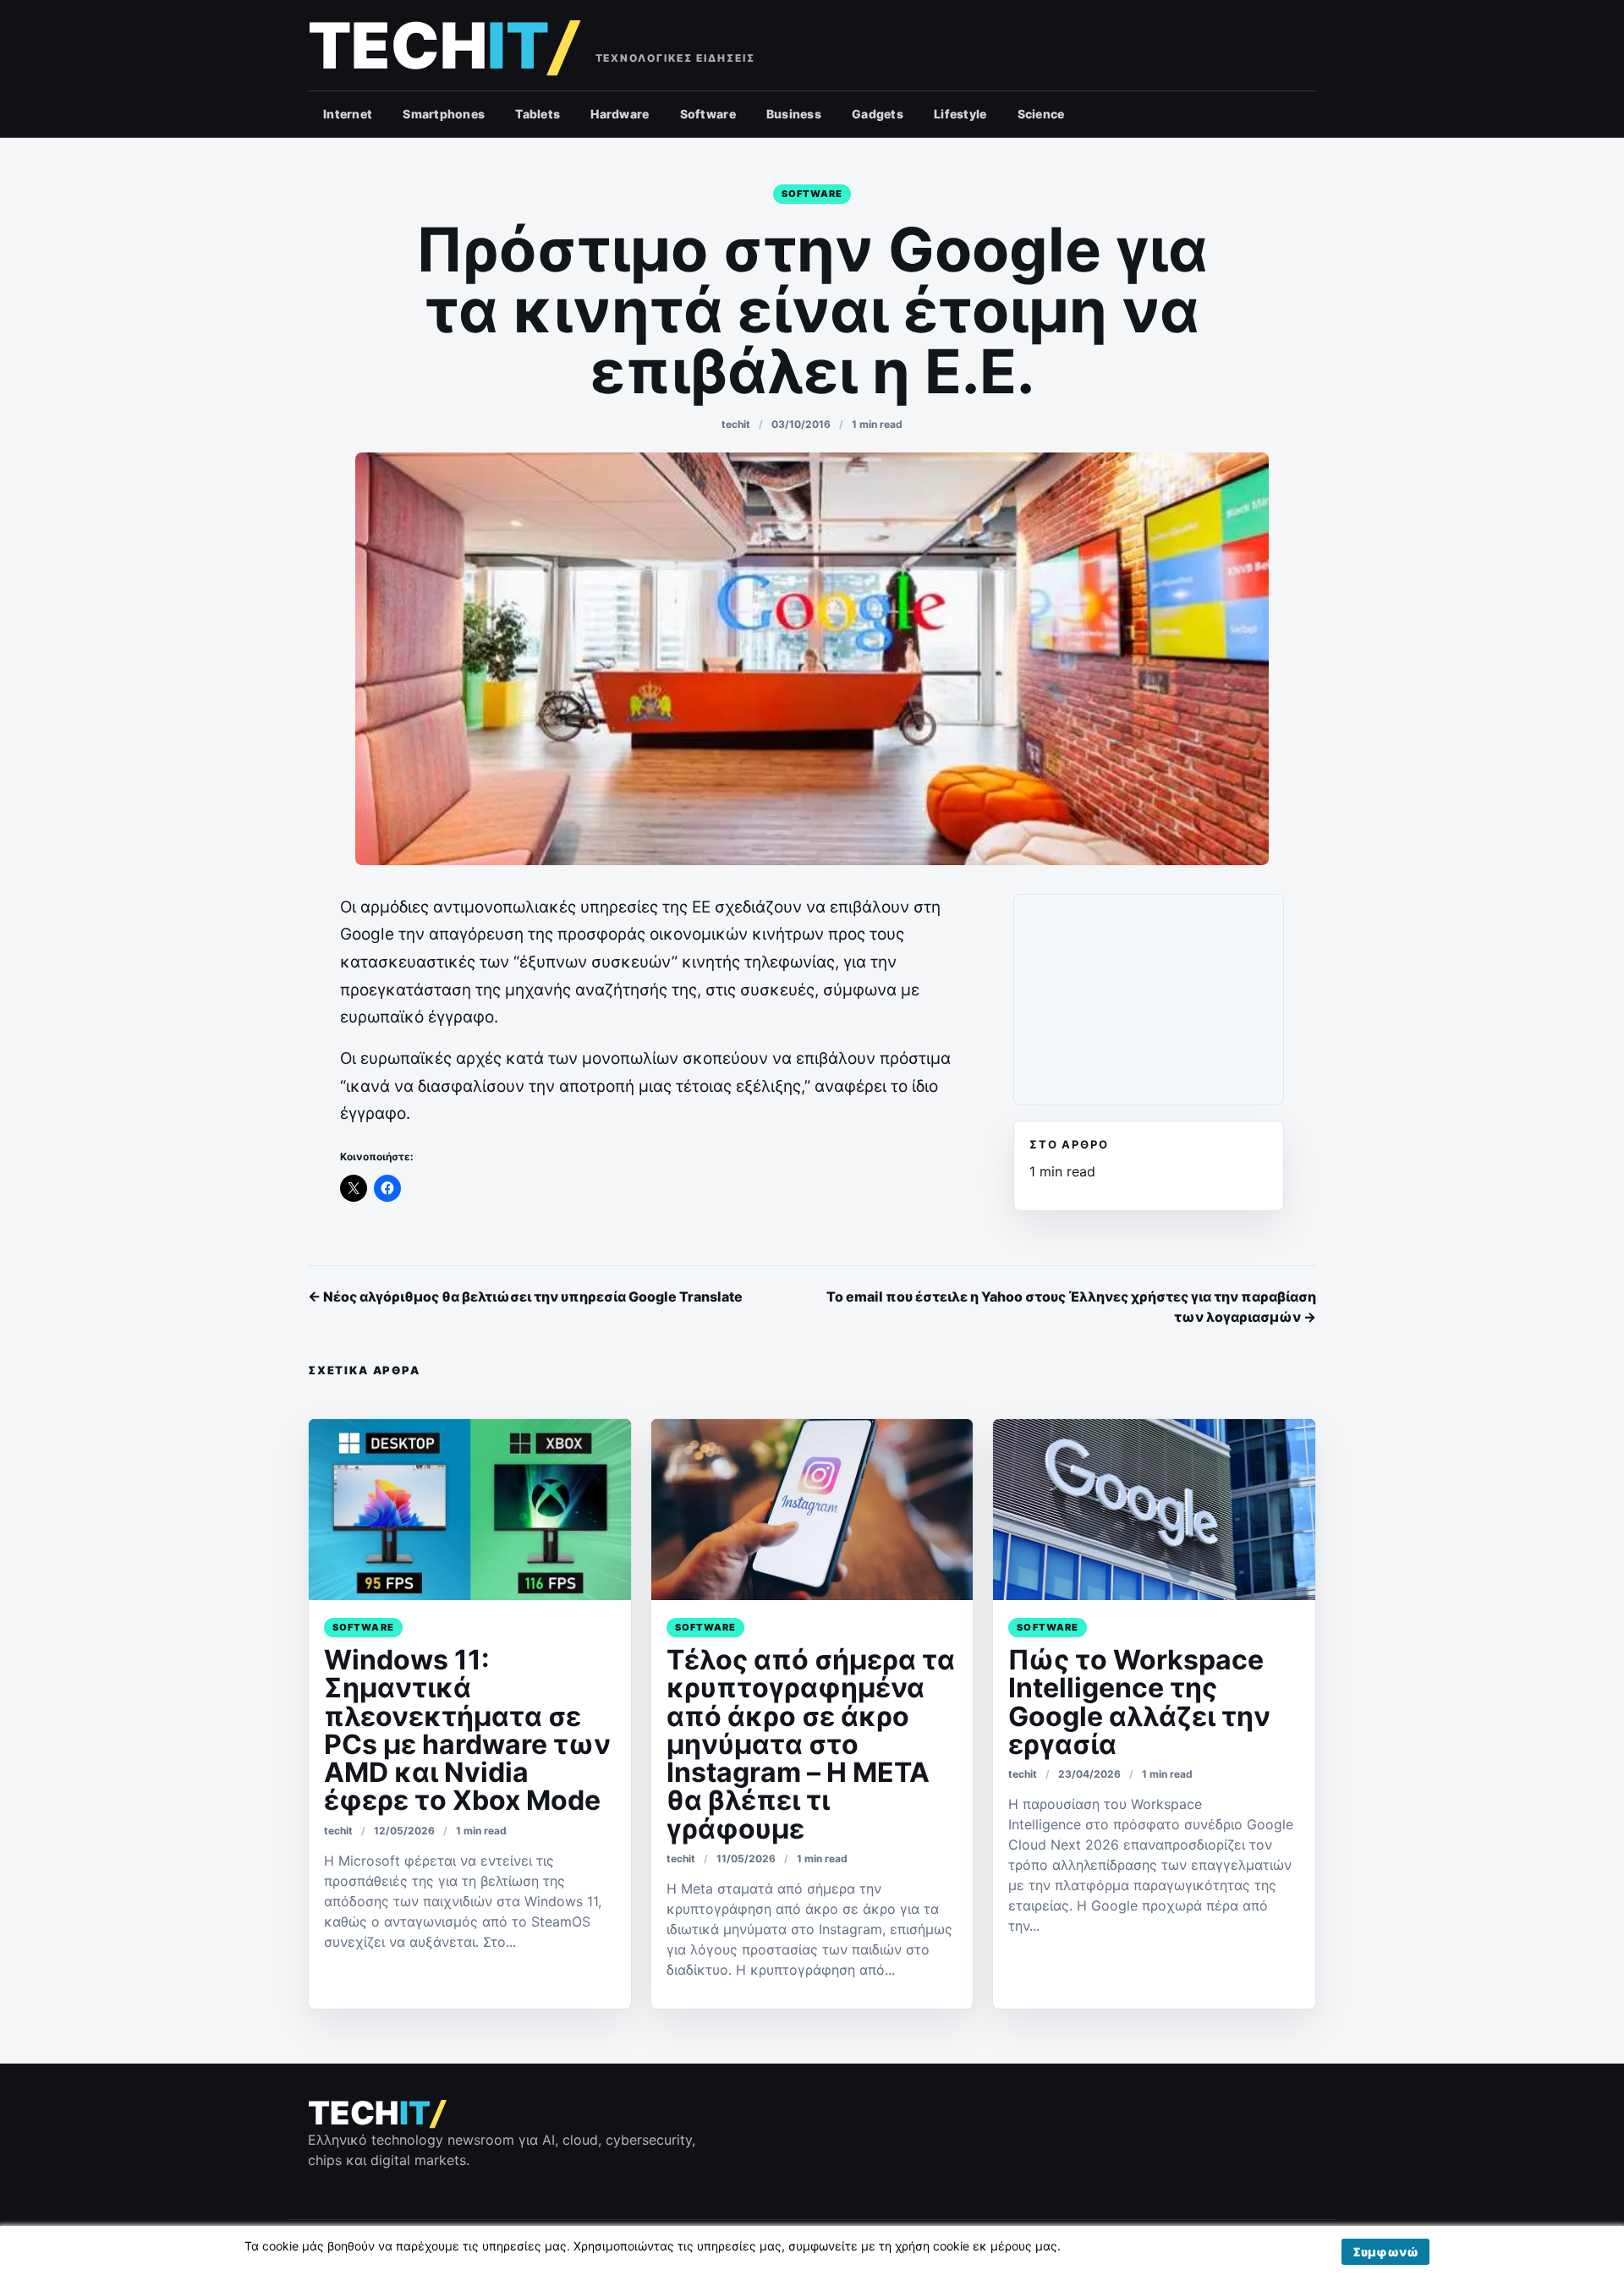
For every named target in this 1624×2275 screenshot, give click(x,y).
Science (1041, 114)
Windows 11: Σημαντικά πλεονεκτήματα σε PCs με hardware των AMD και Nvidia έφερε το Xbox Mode (467, 1730)
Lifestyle (960, 114)
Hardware (620, 114)
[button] (1385, 2252)
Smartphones (444, 114)
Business (794, 114)
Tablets (538, 114)
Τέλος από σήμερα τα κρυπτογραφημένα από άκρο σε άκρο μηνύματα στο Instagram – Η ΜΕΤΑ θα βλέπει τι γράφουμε (811, 1744)
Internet (348, 114)
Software (708, 114)
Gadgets (878, 114)
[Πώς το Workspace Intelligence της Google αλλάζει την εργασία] (1154, 1510)
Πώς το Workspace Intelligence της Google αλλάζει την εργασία (1139, 1702)
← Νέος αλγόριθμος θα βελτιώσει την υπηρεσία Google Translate (525, 1296)
